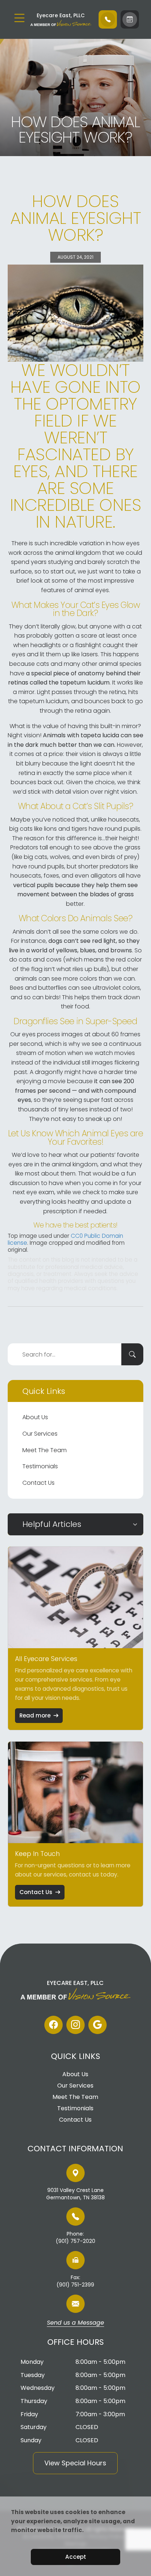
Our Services (40, 1434)
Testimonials (40, 1466)
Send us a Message (75, 2323)
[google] (97, 2025)
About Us (35, 1417)
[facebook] (54, 2025)
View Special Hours (75, 2463)
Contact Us (38, 1483)
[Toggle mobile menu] (19, 18)
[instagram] (75, 2025)
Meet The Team (45, 1450)
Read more (35, 1715)
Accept (76, 2557)
